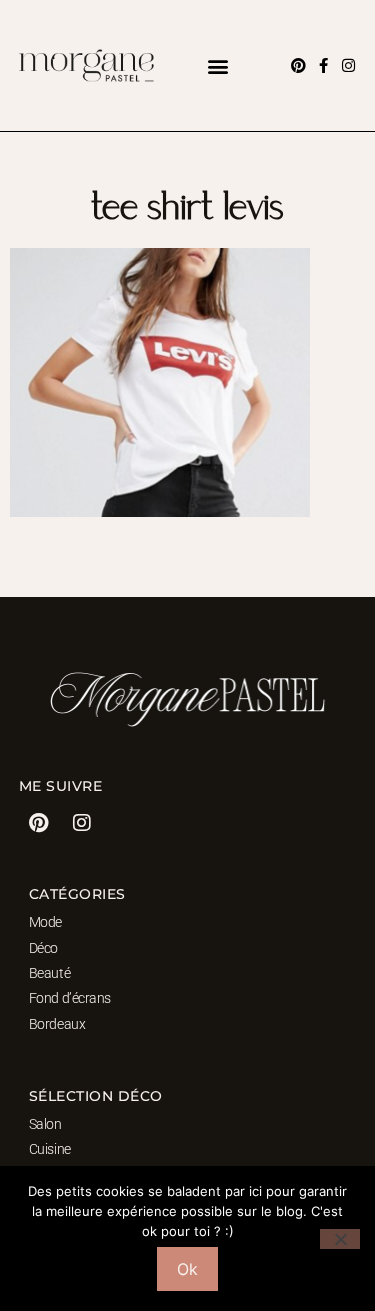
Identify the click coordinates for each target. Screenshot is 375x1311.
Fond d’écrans (70, 998)
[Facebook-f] (323, 65)
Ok (187, 1269)
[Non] (340, 1239)
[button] (218, 65)
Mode (45, 922)
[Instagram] (348, 65)
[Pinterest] (298, 65)
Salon (45, 1124)
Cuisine (50, 1149)
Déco (43, 948)
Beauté (49, 973)
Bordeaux (57, 1024)
